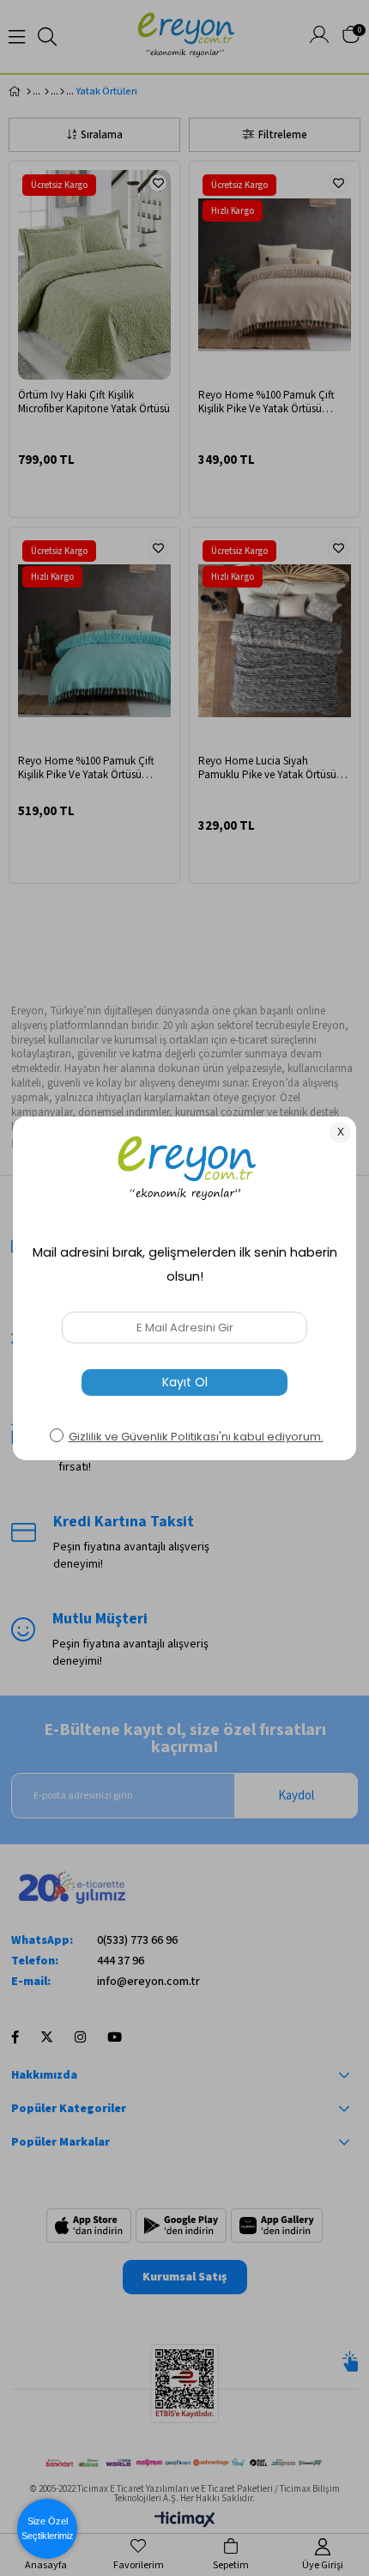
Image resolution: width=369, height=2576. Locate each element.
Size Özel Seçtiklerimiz (48, 2528)
